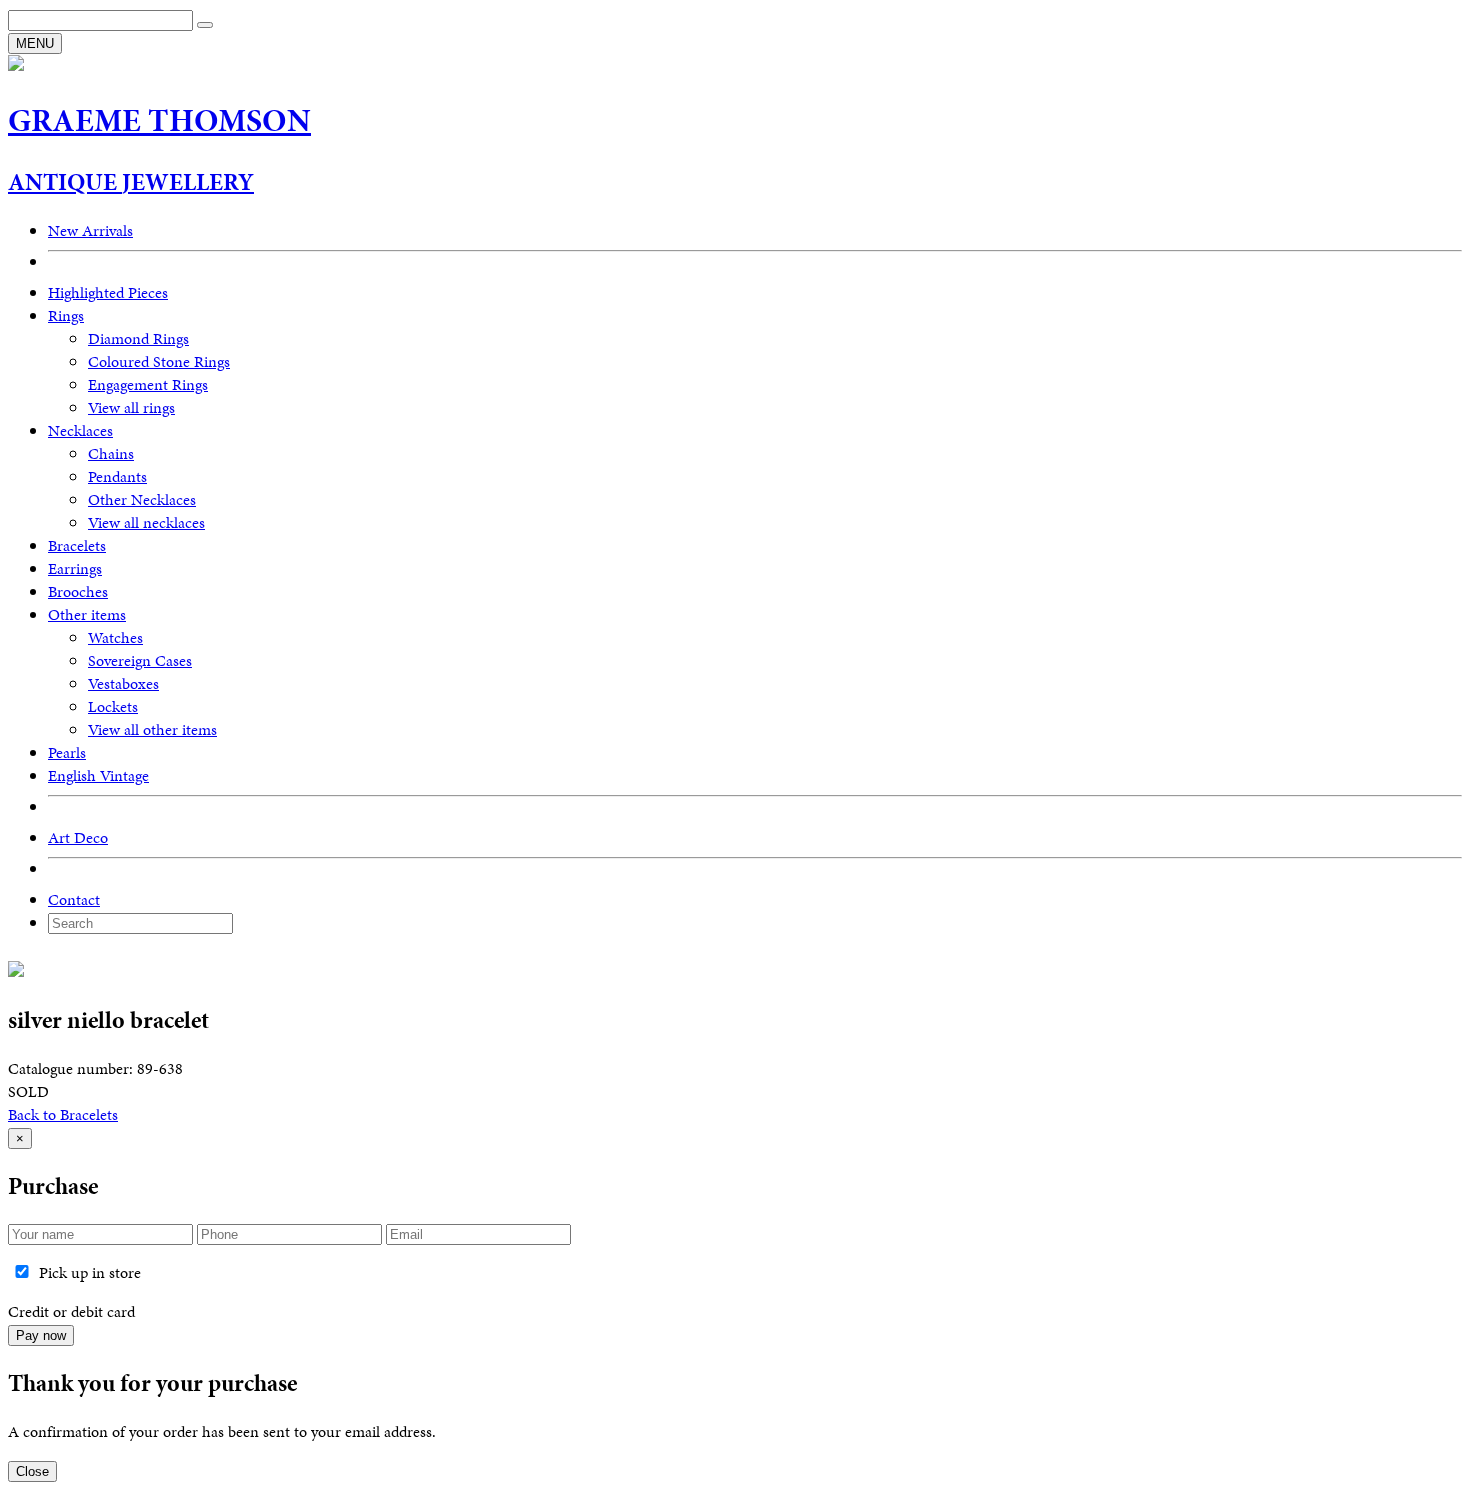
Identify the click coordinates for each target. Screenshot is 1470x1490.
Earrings (75, 568)
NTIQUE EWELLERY (131, 182)
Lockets (113, 706)
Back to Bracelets (63, 1114)
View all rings (131, 407)
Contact (74, 899)
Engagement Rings (148, 384)
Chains (111, 453)
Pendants (117, 476)
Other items (87, 614)
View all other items (152, 729)
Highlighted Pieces (108, 292)
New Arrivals (90, 230)
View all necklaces (146, 522)
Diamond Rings (138, 338)
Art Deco (78, 837)
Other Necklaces (142, 499)
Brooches (78, 591)
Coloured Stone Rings (159, 361)
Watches (115, 637)
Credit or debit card (71, 1311)
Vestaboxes (123, 683)
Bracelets (77, 545)
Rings (66, 315)
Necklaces (80, 430)
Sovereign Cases (140, 660)
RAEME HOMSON (159, 120)
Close (32, 1471)
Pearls (67, 752)
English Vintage (98, 775)
